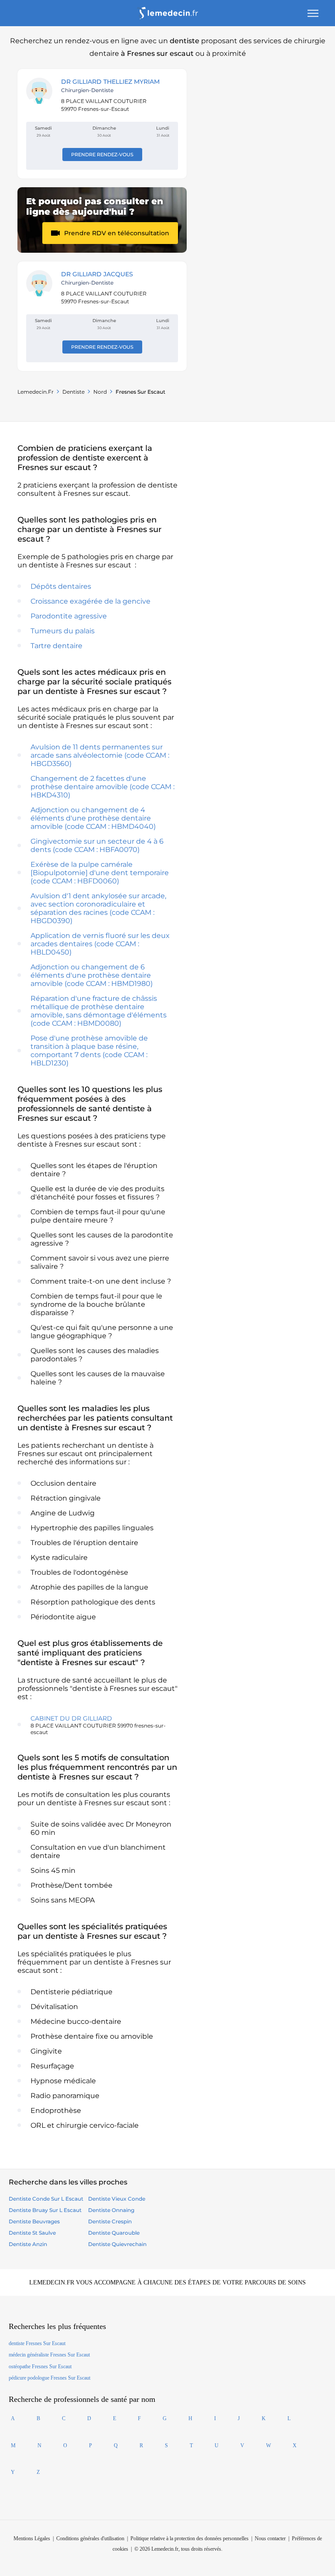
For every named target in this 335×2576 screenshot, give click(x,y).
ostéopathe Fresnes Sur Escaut (40, 2366)
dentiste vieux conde (117, 2199)
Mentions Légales (32, 2538)
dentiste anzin (28, 2244)
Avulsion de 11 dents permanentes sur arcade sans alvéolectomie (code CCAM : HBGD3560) (100, 755)
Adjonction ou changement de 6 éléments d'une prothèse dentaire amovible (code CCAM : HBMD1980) (92, 975)
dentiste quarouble (114, 2233)
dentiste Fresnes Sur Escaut (37, 2343)
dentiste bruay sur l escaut (45, 2210)
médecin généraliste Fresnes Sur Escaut (49, 2355)
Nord (100, 392)
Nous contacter (270, 2538)
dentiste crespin (110, 2221)
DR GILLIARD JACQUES (97, 274)
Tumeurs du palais (63, 631)
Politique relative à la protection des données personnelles (190, 2538)
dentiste (73, 392)
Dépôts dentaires (61, 586)
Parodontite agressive (69, 616)
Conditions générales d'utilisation (90, 2538)
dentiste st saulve (32, 2233)
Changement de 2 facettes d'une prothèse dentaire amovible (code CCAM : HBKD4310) (103, 787)
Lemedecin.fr (36, 392)
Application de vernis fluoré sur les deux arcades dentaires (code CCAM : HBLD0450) (100, 944)
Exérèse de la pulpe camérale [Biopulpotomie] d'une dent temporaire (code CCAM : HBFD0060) (100, 873)
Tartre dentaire (56, 646)
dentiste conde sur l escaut (46, 2199)
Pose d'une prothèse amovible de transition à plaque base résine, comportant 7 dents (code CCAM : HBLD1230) (89, 1051)
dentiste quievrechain (117, 2244)
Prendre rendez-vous (102, 155)
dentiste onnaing (111, 2210)
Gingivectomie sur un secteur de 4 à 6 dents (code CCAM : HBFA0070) (97, 845)
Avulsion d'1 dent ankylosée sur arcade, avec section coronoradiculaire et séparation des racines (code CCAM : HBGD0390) (98, 908)
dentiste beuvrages (34, 2221)
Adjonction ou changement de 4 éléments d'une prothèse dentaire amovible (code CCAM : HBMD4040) (93, 818)
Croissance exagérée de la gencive (91, 601)
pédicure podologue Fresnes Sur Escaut (50, 2378)
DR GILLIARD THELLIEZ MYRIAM (110, 82)
